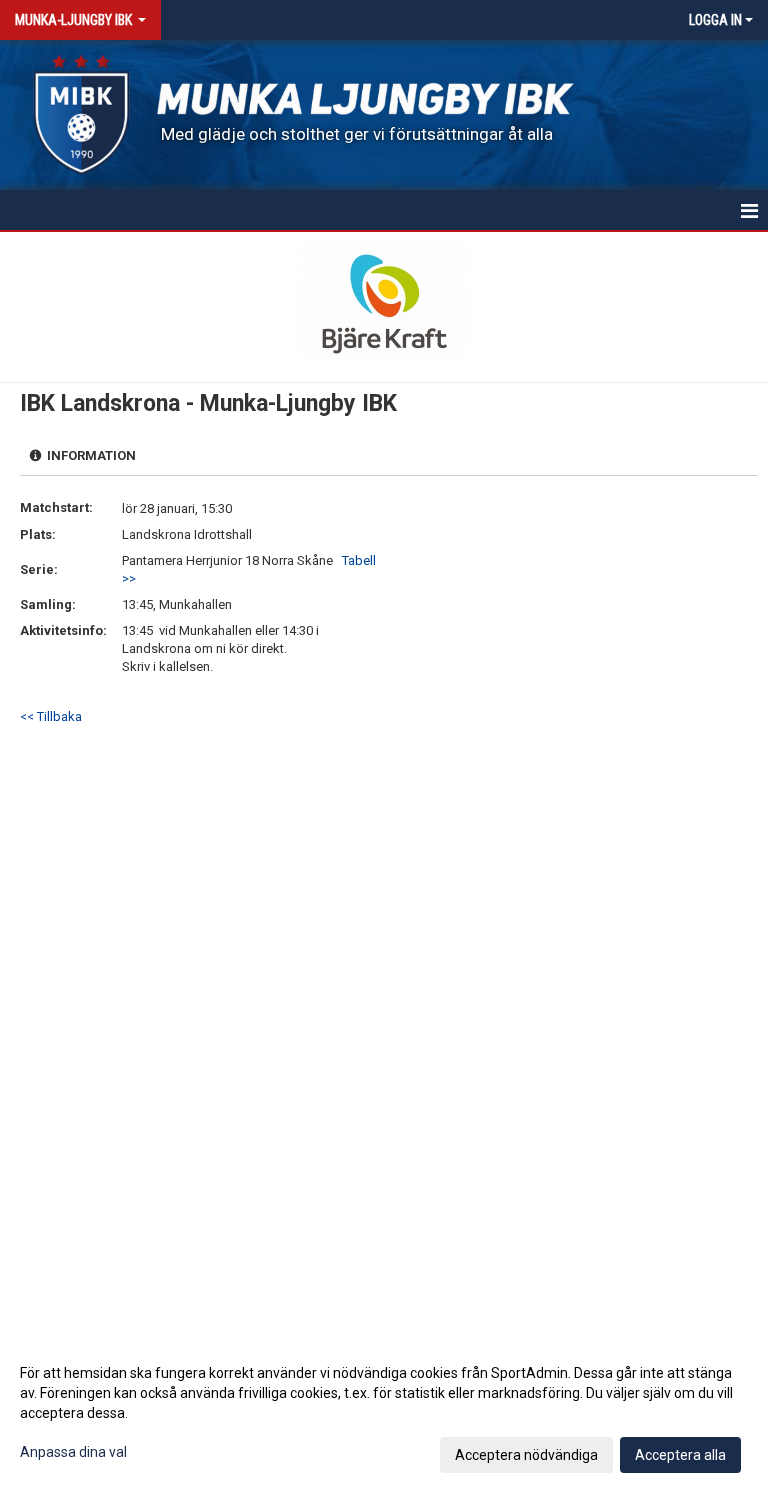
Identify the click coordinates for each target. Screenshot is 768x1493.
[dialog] (384, 1413)
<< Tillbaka (51, 716)
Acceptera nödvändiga (526, 1455)
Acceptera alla (680, 1455)
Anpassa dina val (73, 1452)
